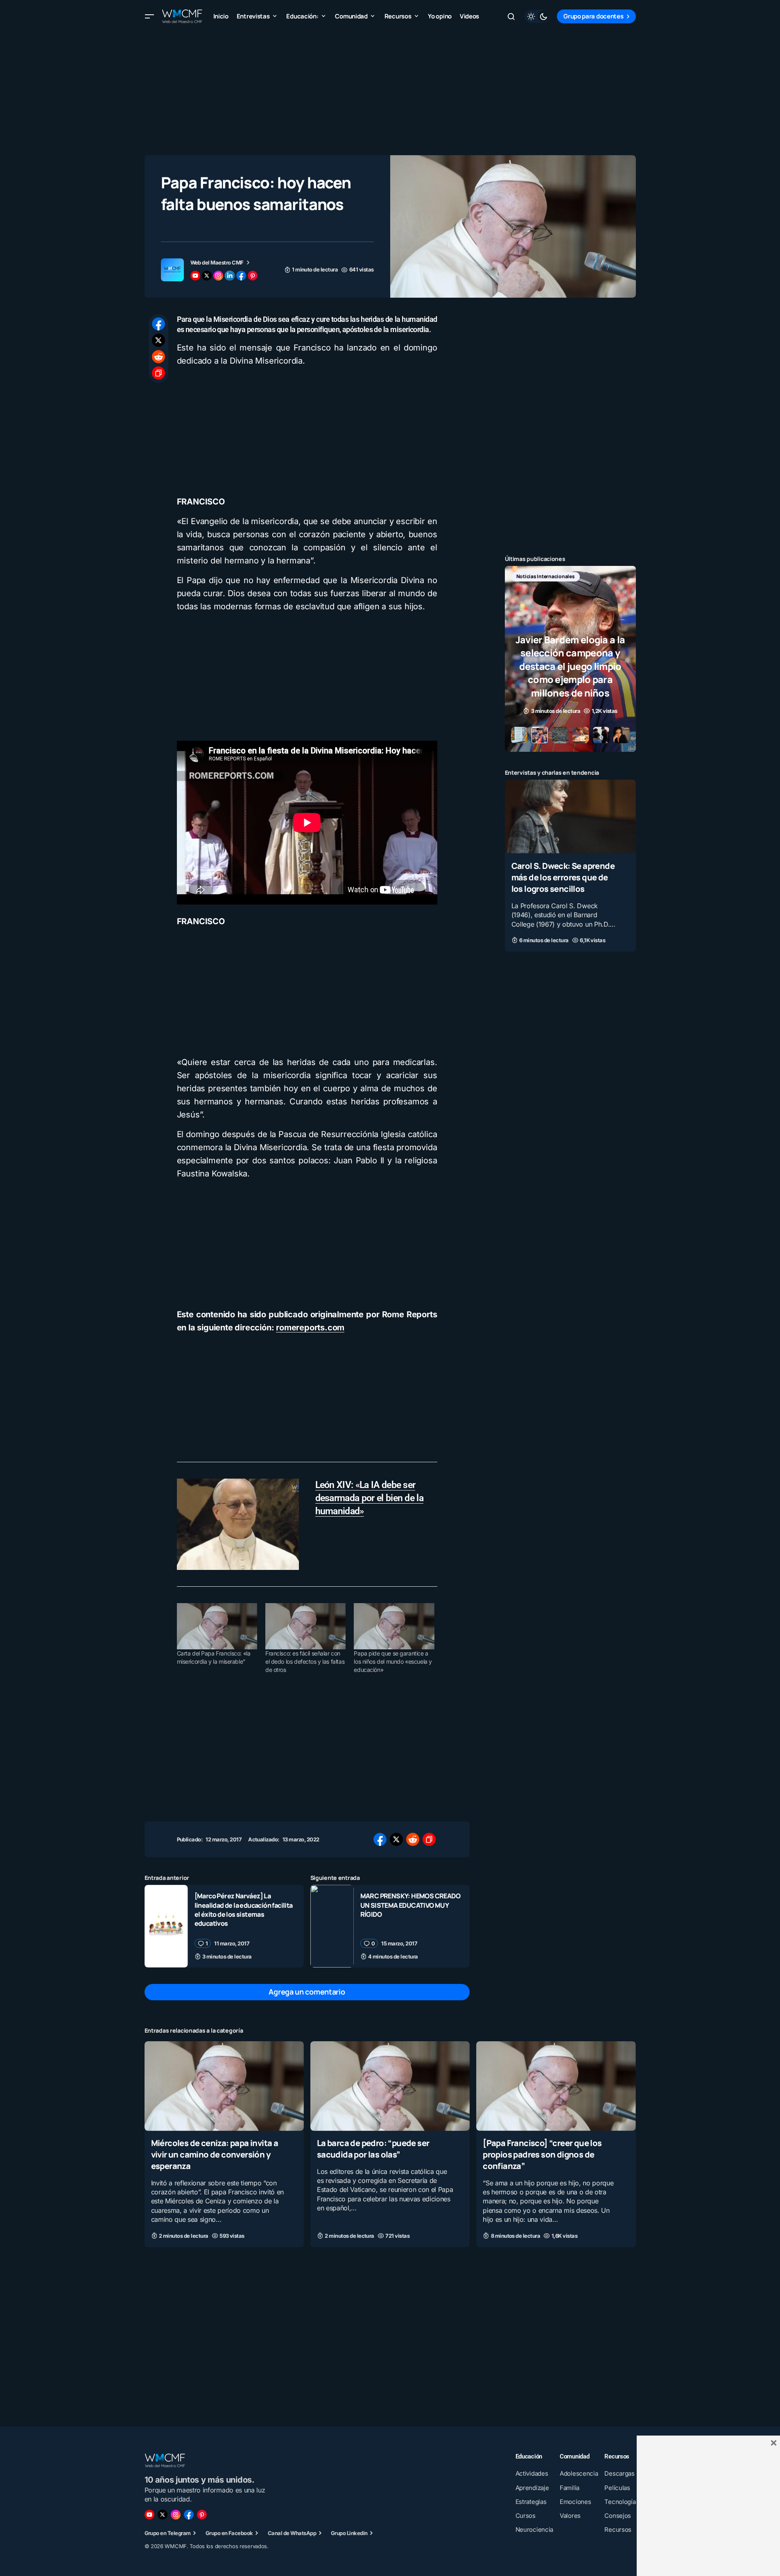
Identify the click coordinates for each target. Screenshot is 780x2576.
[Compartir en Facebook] (158, 324)
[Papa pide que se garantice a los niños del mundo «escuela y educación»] (394, 1626)
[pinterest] (253, 276)
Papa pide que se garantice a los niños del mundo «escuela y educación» (393, 1661)
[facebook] (241, 276)
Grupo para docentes (593, 16)
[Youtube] (149, 2515)
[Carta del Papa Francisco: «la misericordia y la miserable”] (217, 1626)
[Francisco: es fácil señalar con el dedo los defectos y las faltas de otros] (305, 1626)
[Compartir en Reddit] (158, 357)
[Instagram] (176, 2515)
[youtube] (195, 276)
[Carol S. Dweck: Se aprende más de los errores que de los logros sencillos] (570, 816)
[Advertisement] (390, 90)
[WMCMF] (202, 2515)
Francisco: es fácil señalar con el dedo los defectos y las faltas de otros (305, 1661)
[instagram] (218, 276)
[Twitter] (163, 2515)
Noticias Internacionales (542, 576)
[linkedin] (230, 276)
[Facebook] (189, 2515)
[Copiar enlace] (158, 373)
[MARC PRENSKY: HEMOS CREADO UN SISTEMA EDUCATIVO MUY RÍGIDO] (332, 1926)
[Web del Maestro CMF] (172, 270)
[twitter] (207, 276)
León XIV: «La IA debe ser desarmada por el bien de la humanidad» (370, 1498)
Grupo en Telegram (168, 2533)
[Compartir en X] (158, 340)
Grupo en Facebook (229, 2533)
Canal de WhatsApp (292, 2533)
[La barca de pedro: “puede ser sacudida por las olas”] (390, 2086)
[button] (149, 16)
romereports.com (310, 1328)
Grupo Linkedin (349, 2533)
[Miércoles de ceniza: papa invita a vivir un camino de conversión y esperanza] (224, 2086)
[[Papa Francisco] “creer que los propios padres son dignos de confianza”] (556, 2086)
